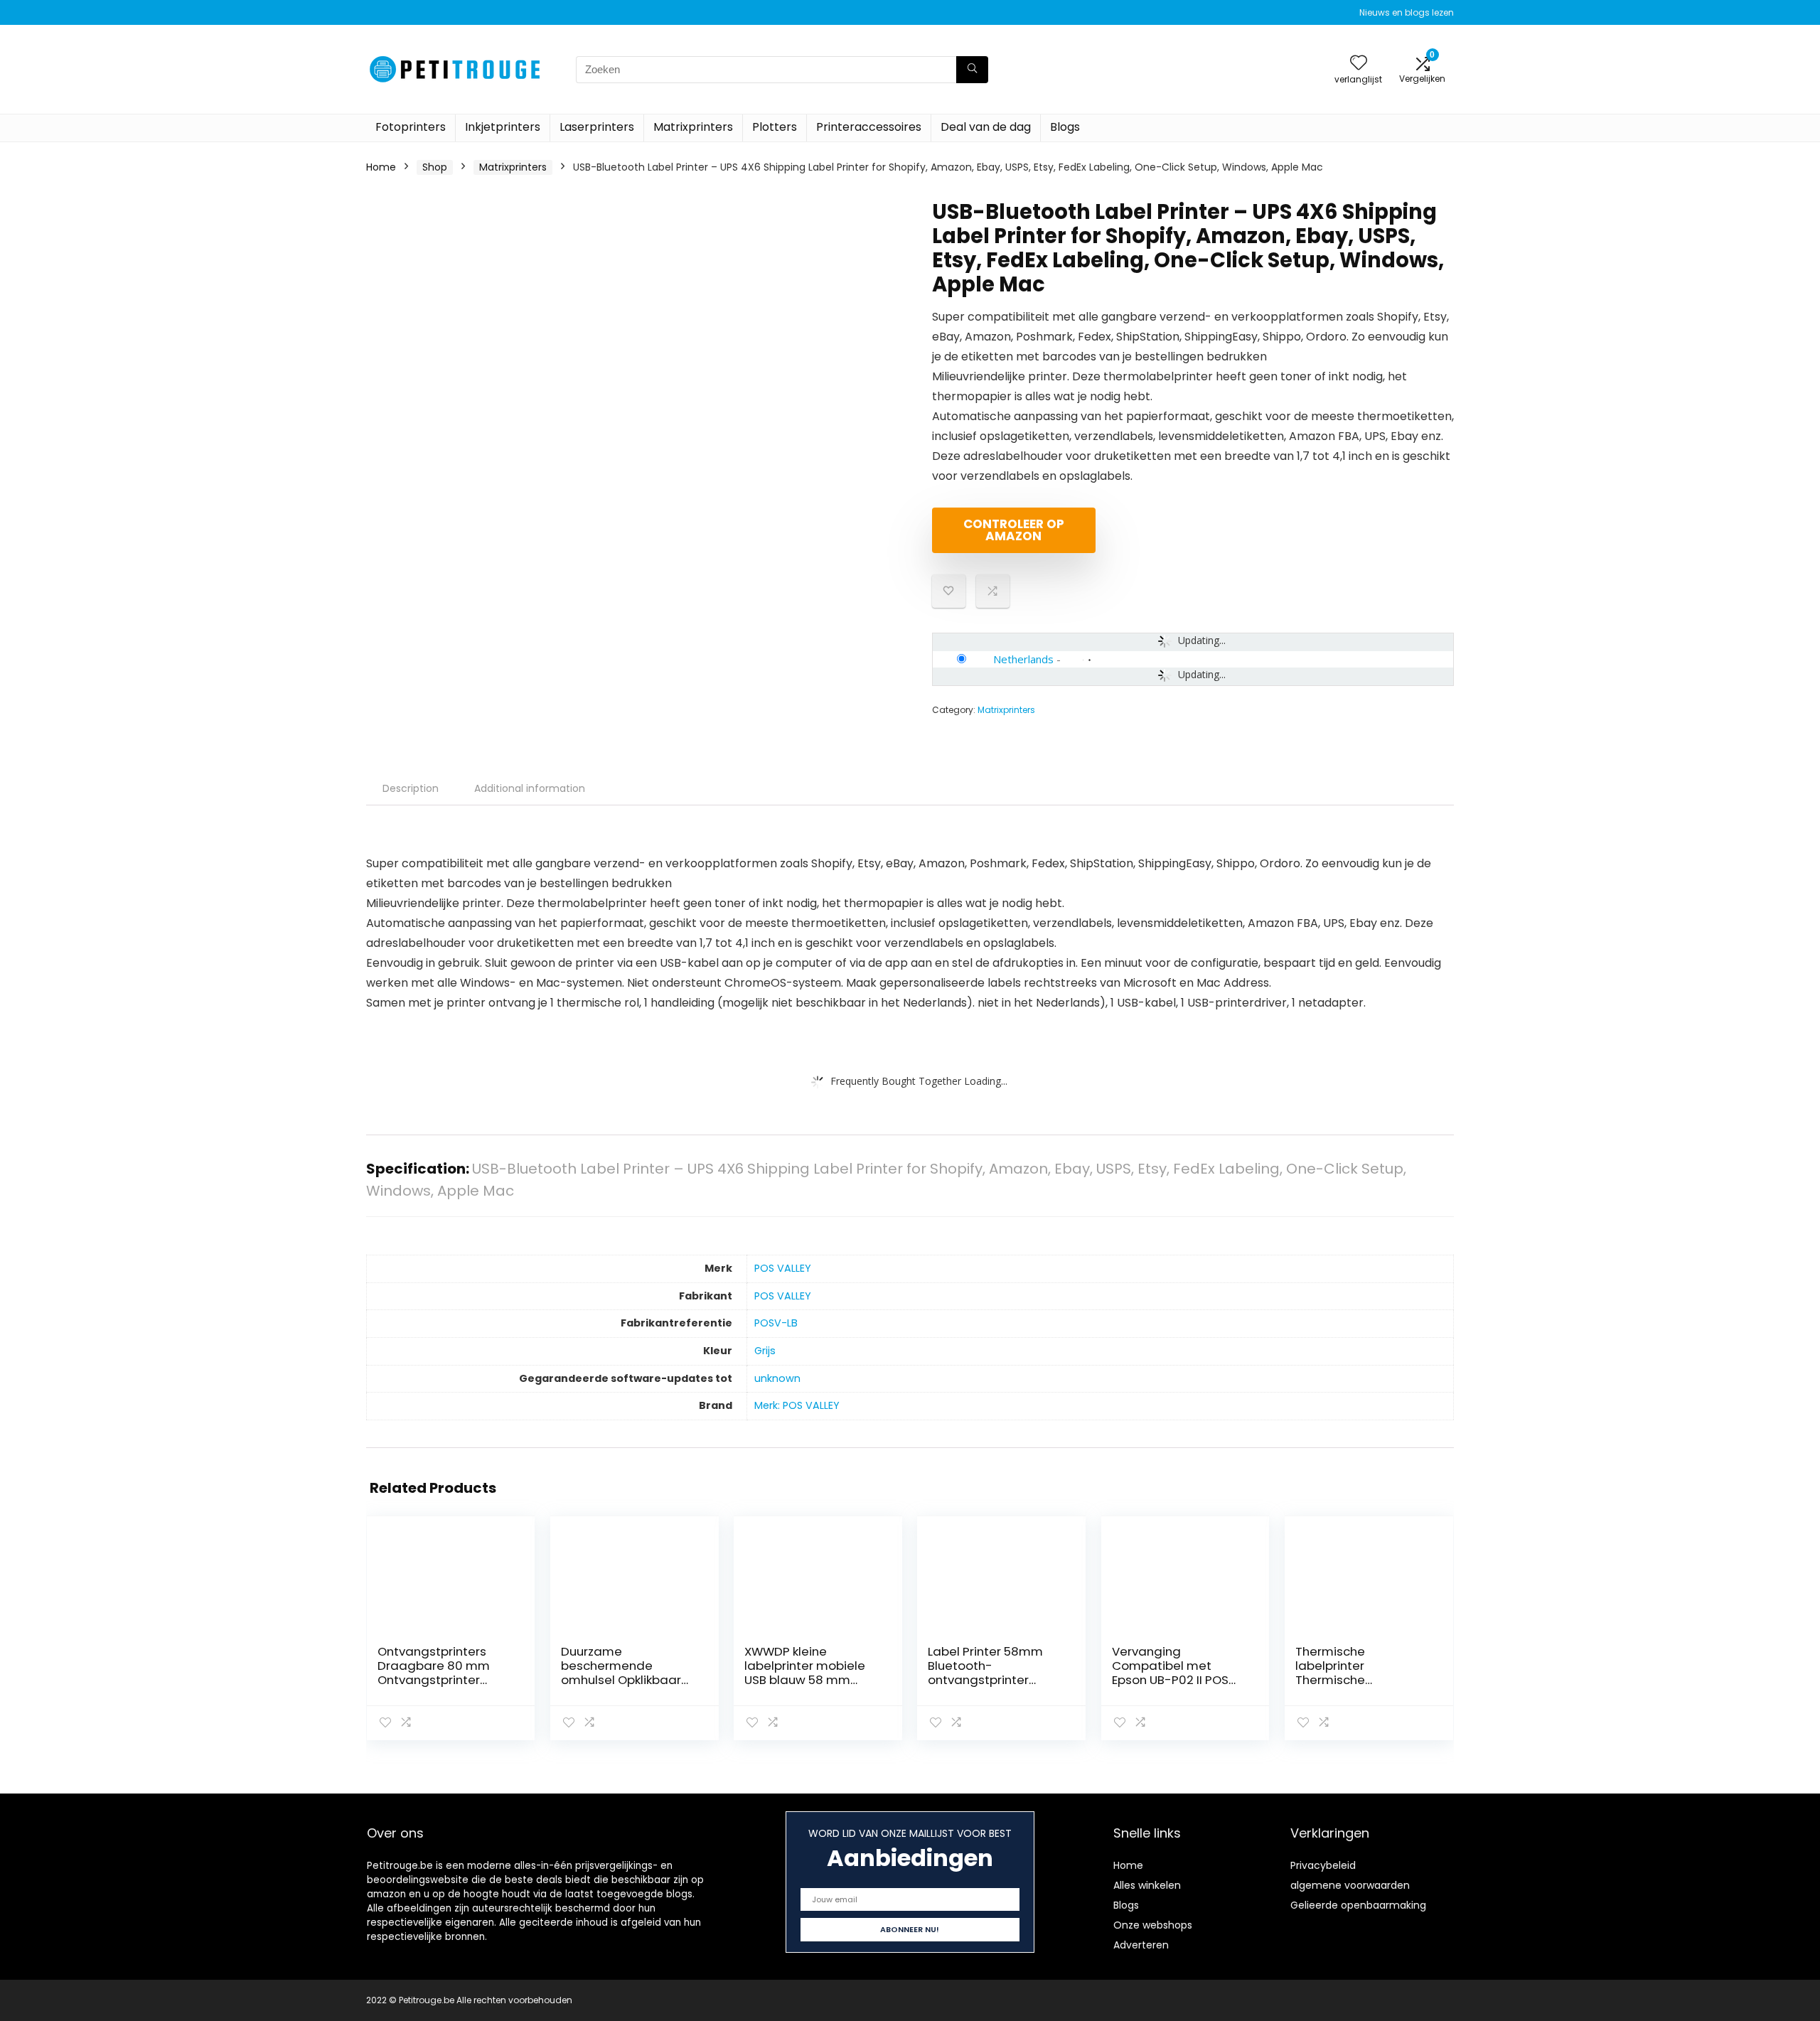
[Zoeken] (972, 70)
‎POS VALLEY (783, 1268)
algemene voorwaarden (1350, 1885)
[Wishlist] (1359, 64)
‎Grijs (765, 1351)
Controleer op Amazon (1014, 530)
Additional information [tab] (530, 788)
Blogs (1065, 127)
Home (381, 167)
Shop (435, 167)
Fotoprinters (411, 127)
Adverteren (1141, 1945)
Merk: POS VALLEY (797, 1405)
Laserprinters (597, 127)
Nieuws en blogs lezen (1407, 12)
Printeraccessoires (869, 127)
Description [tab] (411, 788)
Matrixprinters (693, 127)
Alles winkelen (1147, 1885)
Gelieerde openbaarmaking (1358, 1905)
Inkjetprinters (503, 127)
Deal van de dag (986, 127)
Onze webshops (1153, 1925)
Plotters (775, 127)
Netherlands (1023, 659)
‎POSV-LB (776, 1323)
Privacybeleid (1323, 1865)
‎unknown (777, 1378)
